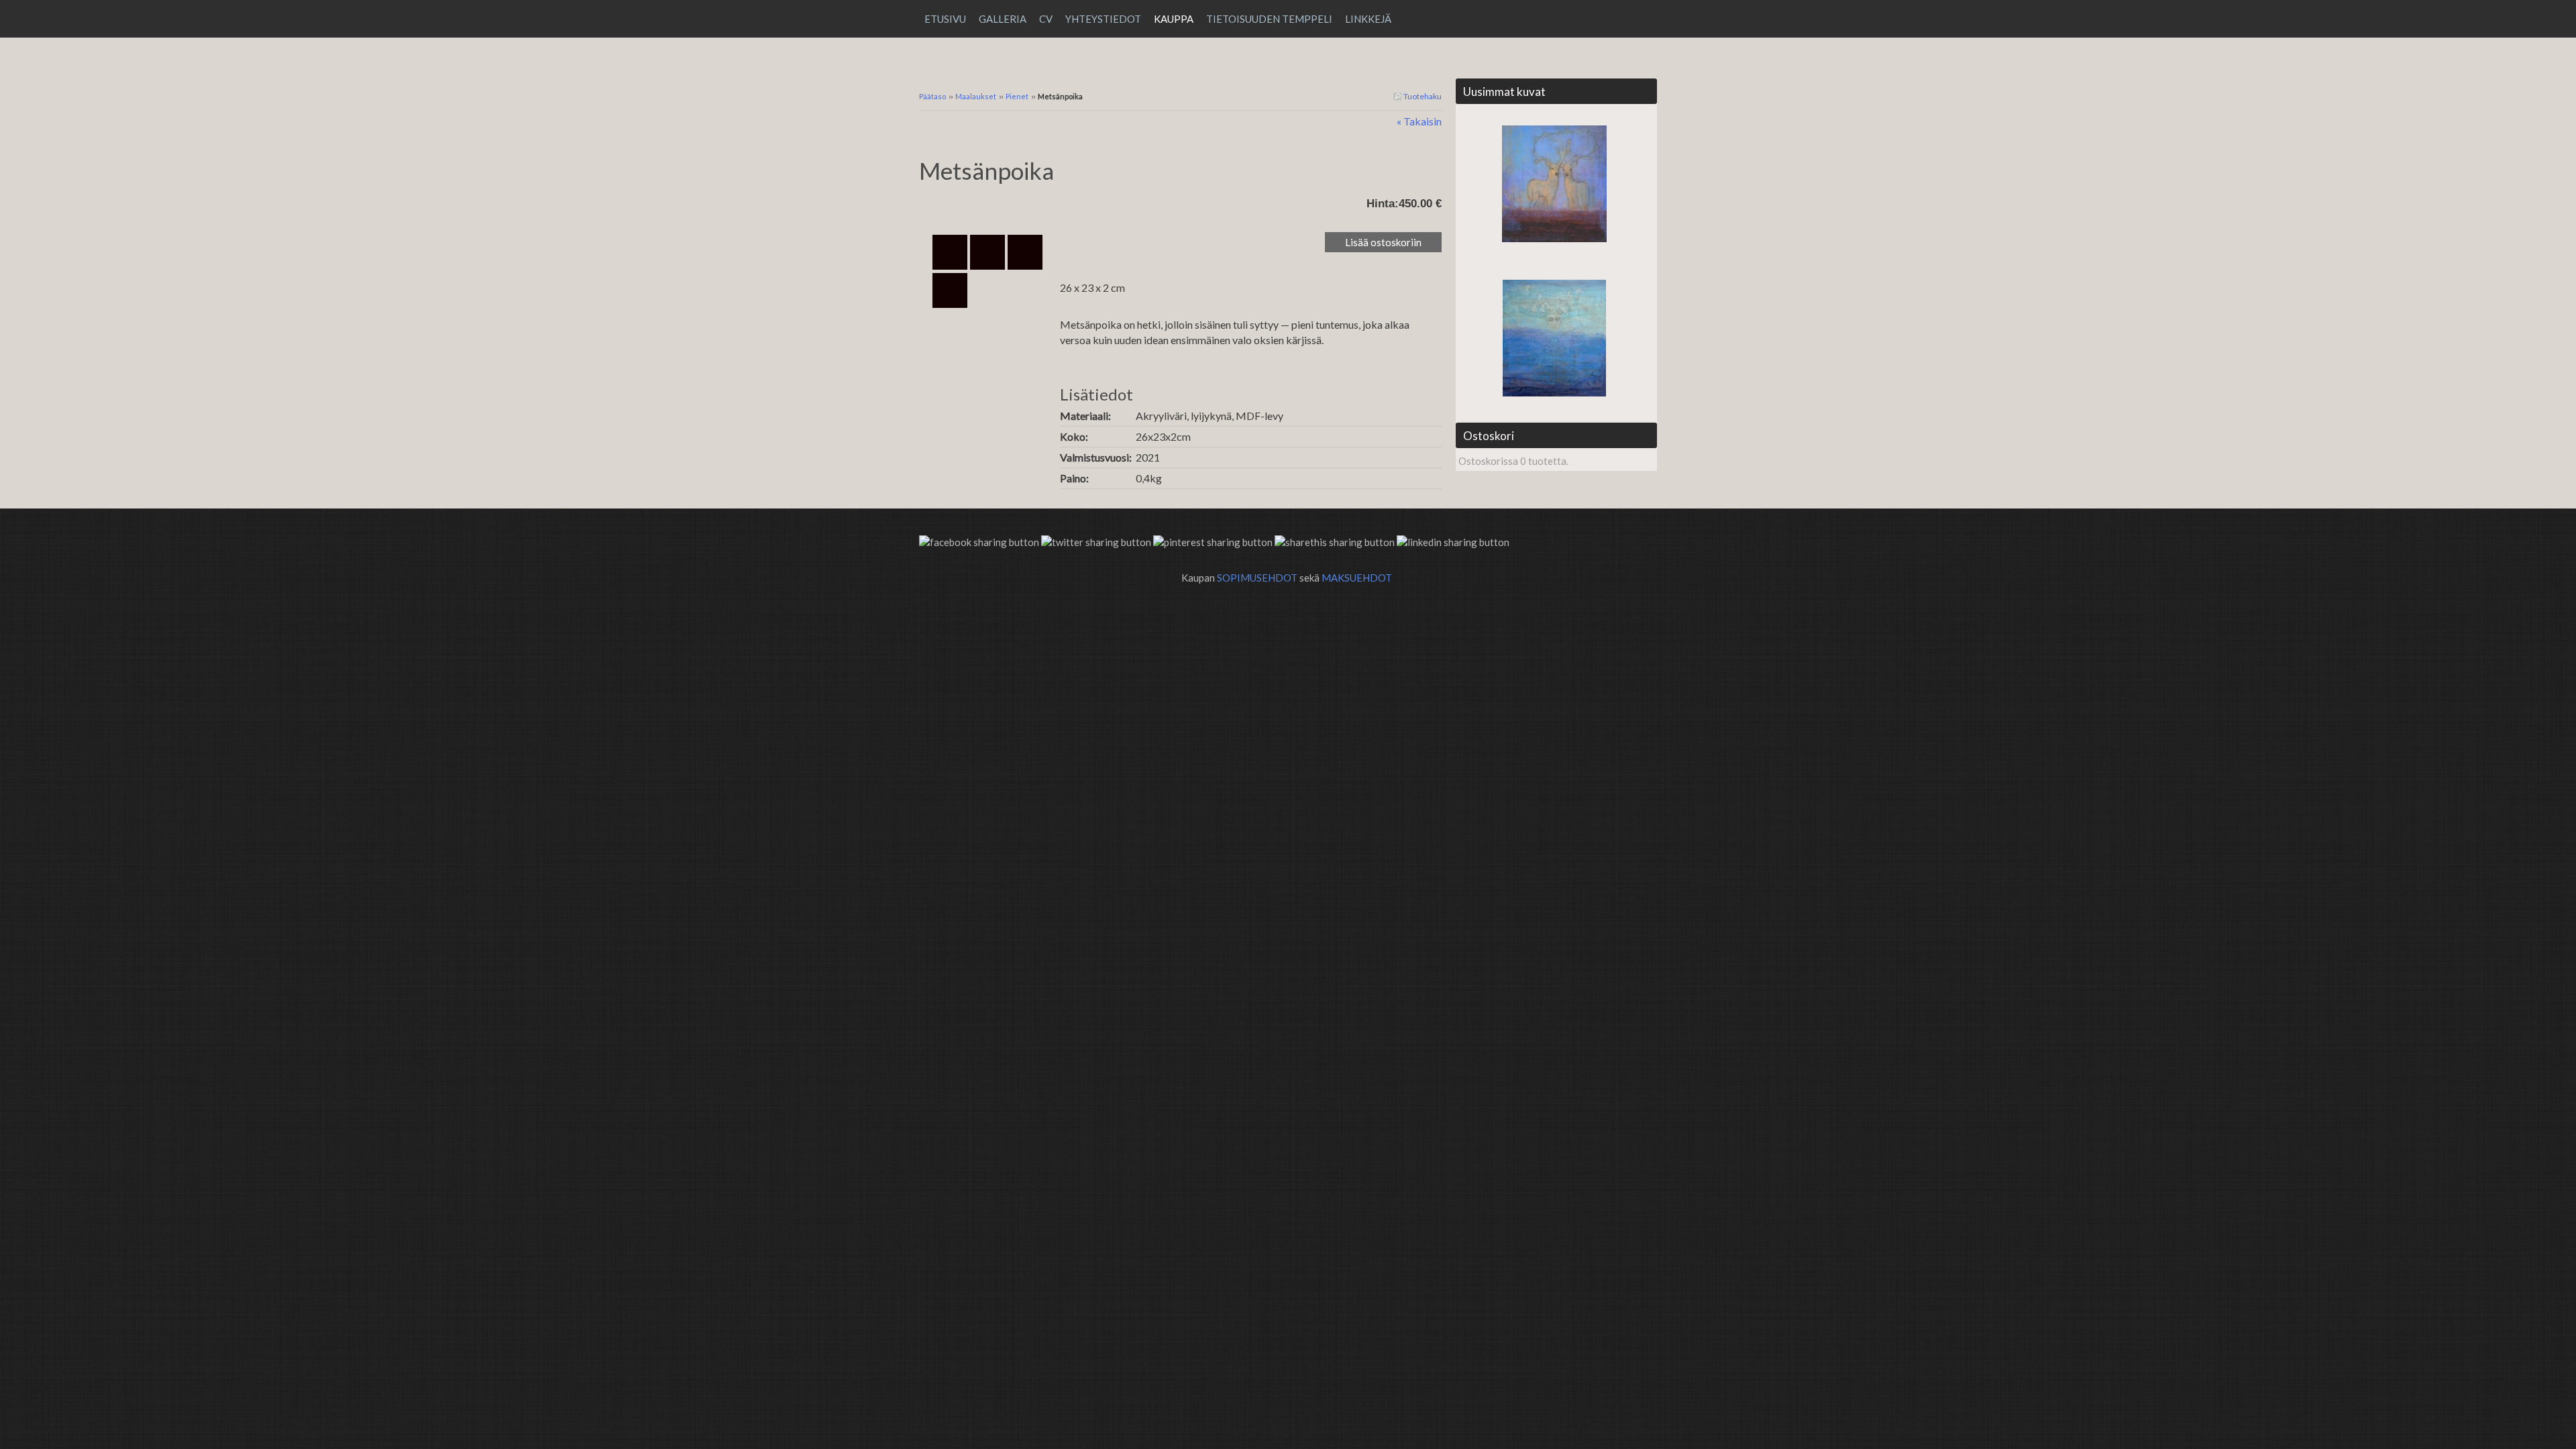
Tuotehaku (1422, 96)
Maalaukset (976, 96)
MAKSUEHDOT (1357, 578)
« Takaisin (1419, 121)
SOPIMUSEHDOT (1257, 578)
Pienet (1018, 96)
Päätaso (932, 96)
